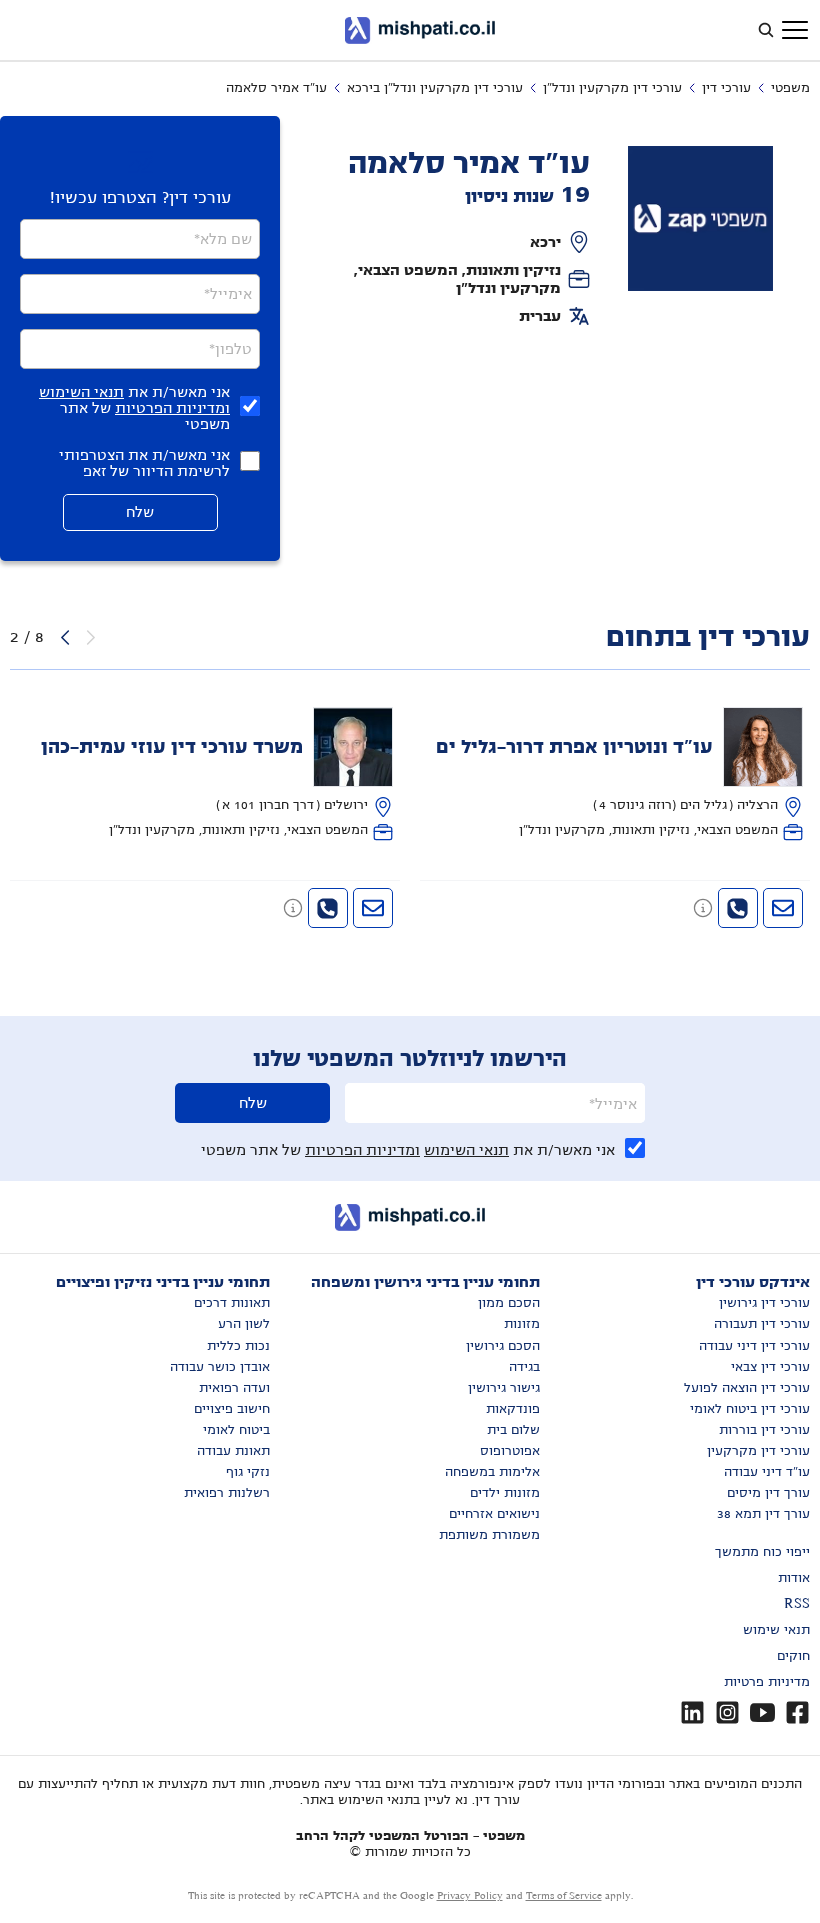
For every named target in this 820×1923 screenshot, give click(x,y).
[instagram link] (727, 1712)
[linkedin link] (692, 1712)
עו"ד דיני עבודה (767, 1472)
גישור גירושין (504, 1388)
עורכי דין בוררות (764, 1430)
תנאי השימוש (81, 392)
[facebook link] (797, 1712)
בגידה (524, 1367)
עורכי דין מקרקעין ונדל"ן (612, 88)
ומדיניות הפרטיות (172, 408)
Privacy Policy (470, 1895)
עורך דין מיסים (768, 1493)
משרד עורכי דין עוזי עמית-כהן (172, 747)
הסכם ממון (509, 1303)
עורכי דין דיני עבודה (754, 1346)
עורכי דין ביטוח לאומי (750, 1409)
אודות (794, 1578)
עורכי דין (726, 88)
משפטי (790, 88)
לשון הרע (244, 1324)
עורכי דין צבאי (770, 1367)
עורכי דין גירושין (764, 1303)
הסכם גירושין (503, 1346)
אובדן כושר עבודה (220, 1367)
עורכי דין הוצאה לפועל (747, 1388)
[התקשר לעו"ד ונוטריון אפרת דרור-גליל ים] (738, 908)
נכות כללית (238, 1346)
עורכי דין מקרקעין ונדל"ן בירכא (435, 88)
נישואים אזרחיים (494, 1514)
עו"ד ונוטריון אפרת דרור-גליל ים (574, 747)
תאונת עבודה (233, 1451)
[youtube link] (762, 1712)
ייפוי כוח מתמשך (762, 1552)
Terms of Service (564, 1895)
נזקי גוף (248, 1472)
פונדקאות (513, 1409)
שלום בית (513, 1430)
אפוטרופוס (510, 1451)
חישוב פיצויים (232, 1409)
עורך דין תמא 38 (763, 1514)
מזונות (522, 1324)
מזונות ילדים (505, 1493)
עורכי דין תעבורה (762, 1324)
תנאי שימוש (776, 1630)
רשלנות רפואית (227, 1493)
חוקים (793, 1656)
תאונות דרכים (232, 1303)
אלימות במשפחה (492, 1472)
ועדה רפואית (234, 1388)
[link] (615, 774)
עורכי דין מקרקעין (758, 1451)
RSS (797, 1604)
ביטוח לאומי (236, 1430)
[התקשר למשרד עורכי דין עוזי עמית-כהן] (328, 908)
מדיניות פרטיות (767, 1682)
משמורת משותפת (489, 1535)
